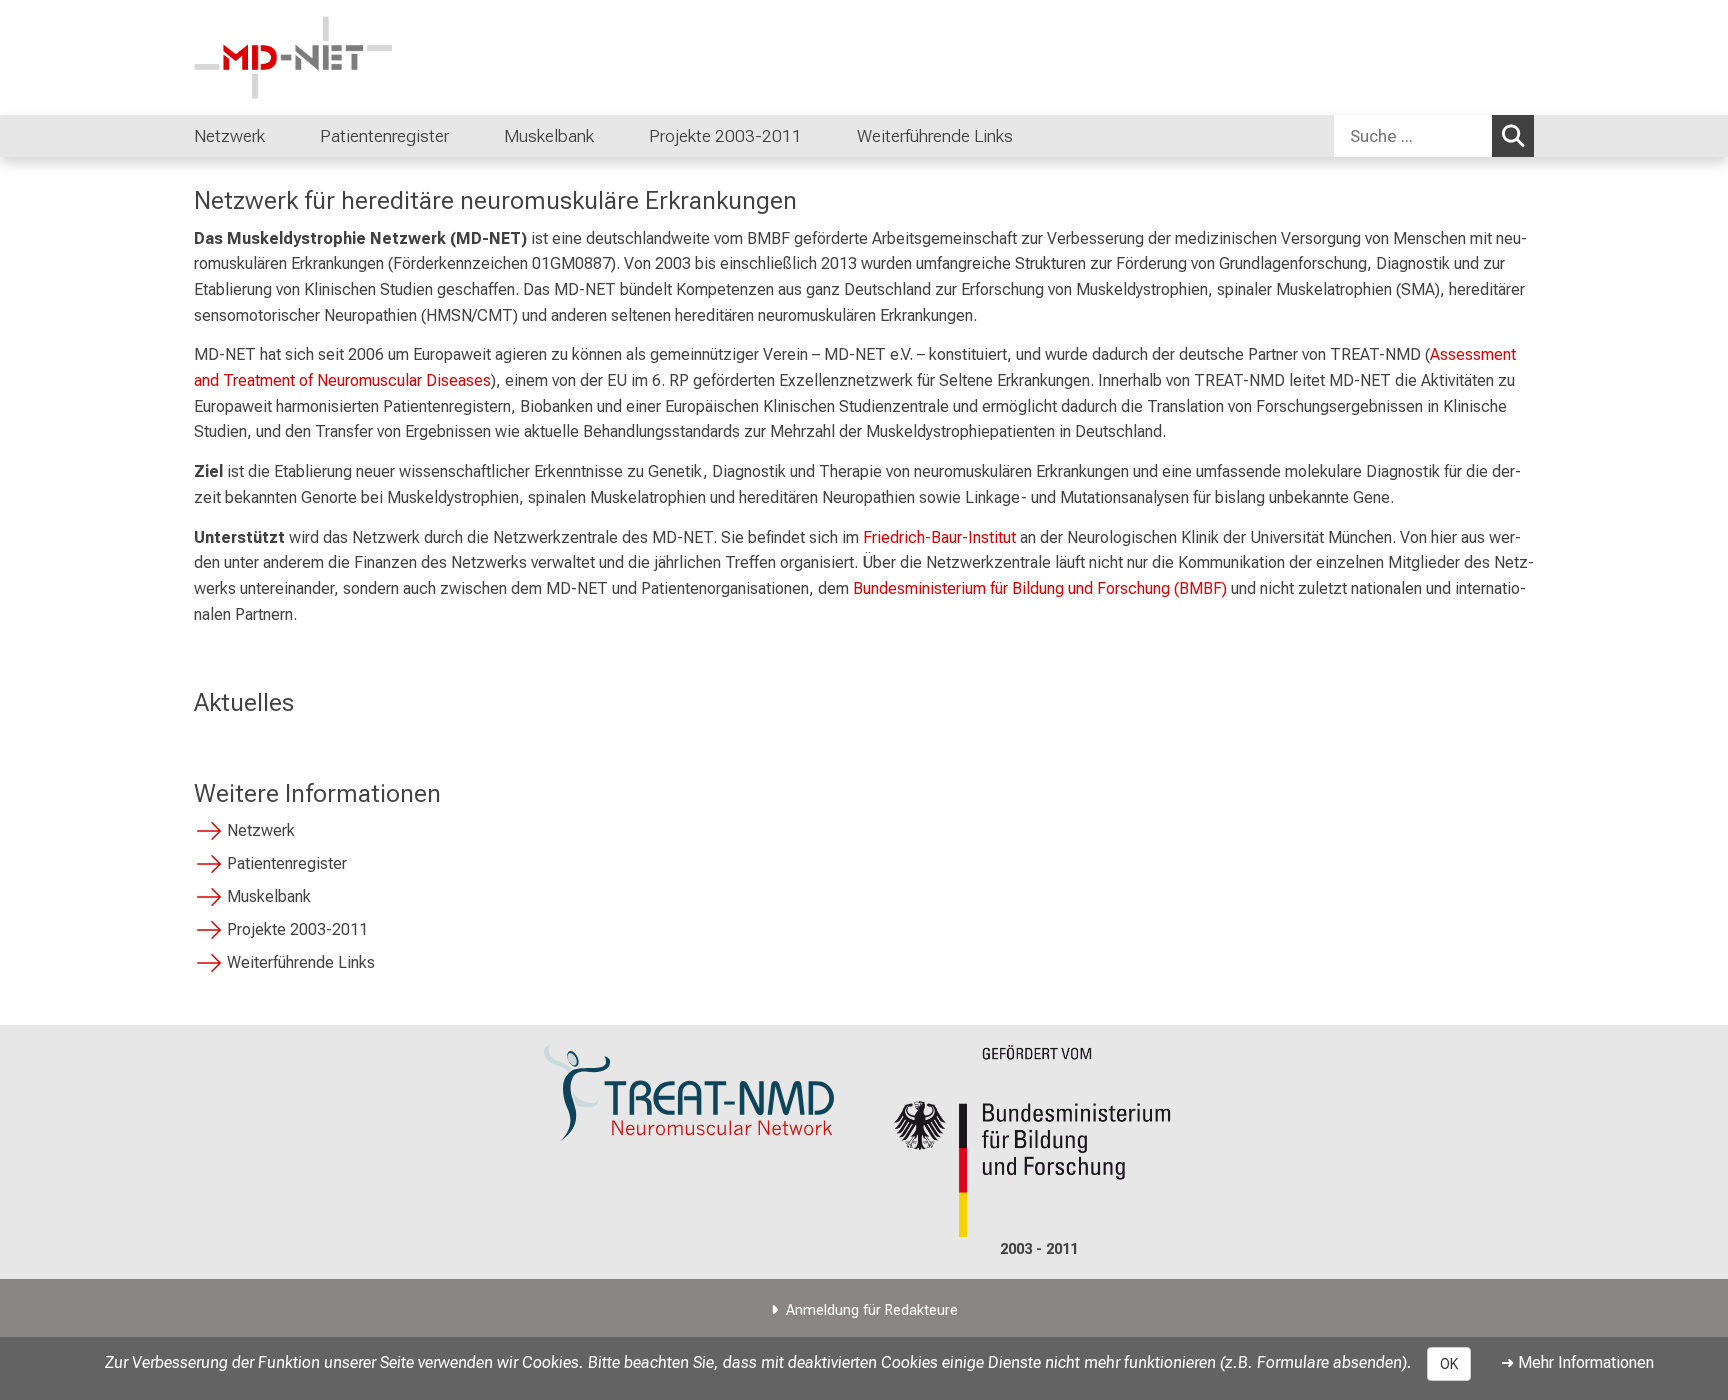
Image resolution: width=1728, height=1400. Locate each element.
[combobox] (1434, 136)
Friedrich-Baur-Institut (939, 537)
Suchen (1513, 136)
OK (1449, 1364)
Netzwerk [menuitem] (229, 136)
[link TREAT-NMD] (689, 1093)
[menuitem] (285, 136)
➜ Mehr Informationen (1577, 1362)
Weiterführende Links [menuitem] (935, 136)
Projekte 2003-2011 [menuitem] (725, 136)
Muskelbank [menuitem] (549, 136)
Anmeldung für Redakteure (872, 1310)
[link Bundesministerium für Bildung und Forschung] (1039, 1141)
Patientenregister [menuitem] (384, 136)
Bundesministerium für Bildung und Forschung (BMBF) (1040, 588)
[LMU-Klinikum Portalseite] (314, 57)
